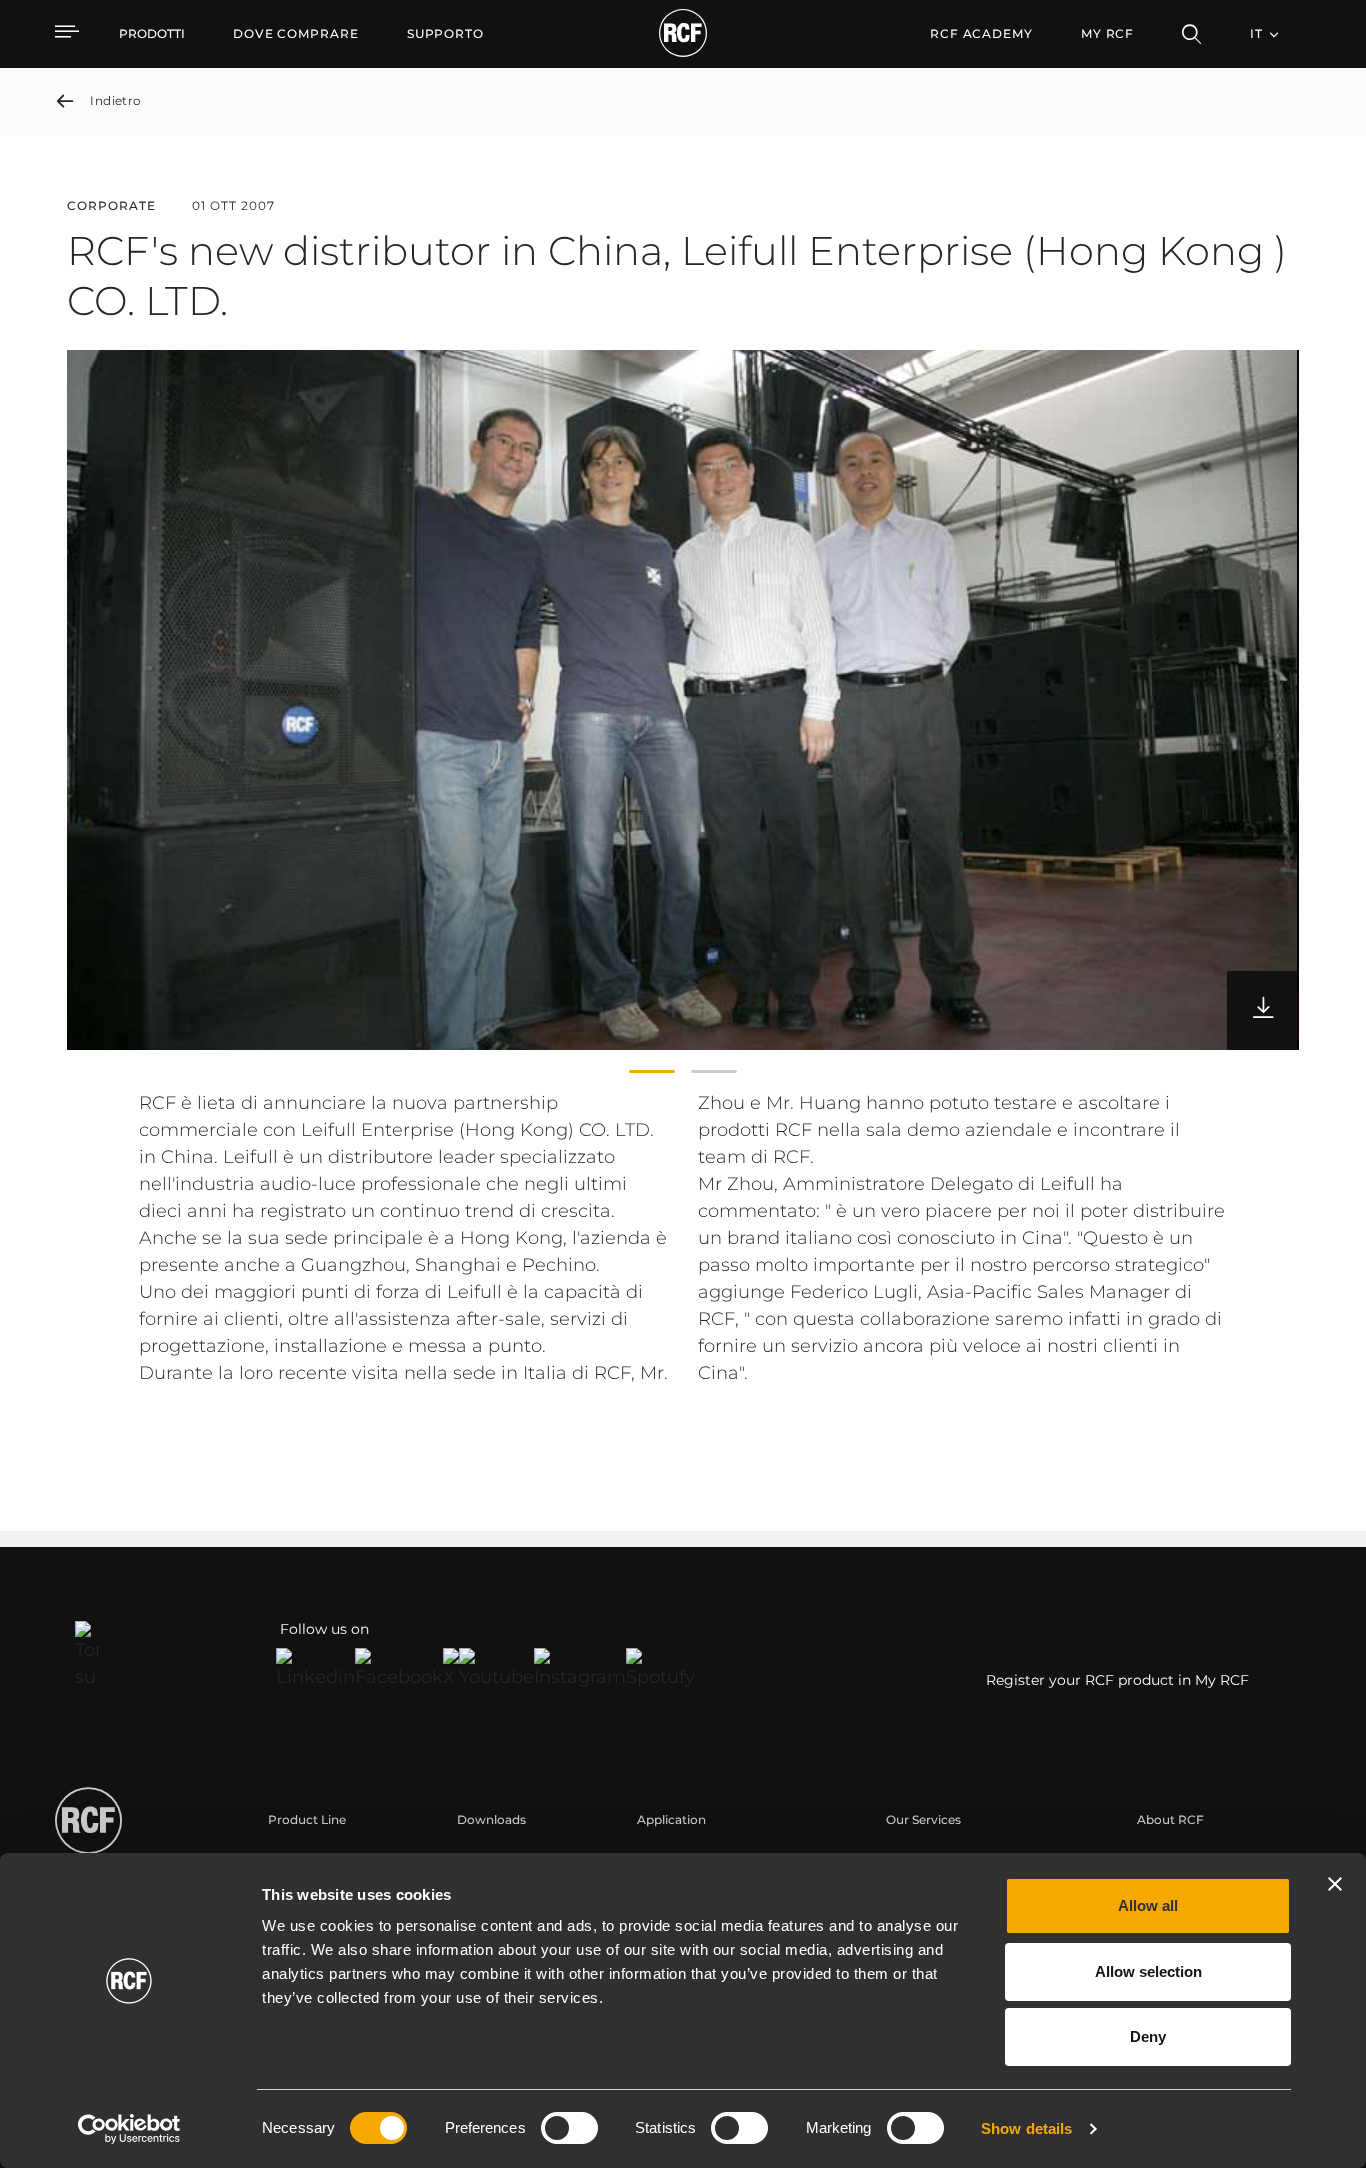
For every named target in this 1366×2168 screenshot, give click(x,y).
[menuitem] (296, 34)
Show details (1026, 2128)
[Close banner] (1335, 1884)
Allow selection (1148, 1971)
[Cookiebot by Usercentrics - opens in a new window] (129, 2129)
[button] (652, 1072)
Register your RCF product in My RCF (1117, 1680)
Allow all (1148, 1905)
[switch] (569, 2128)
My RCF (1107, 33)
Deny (1148, 2036)
